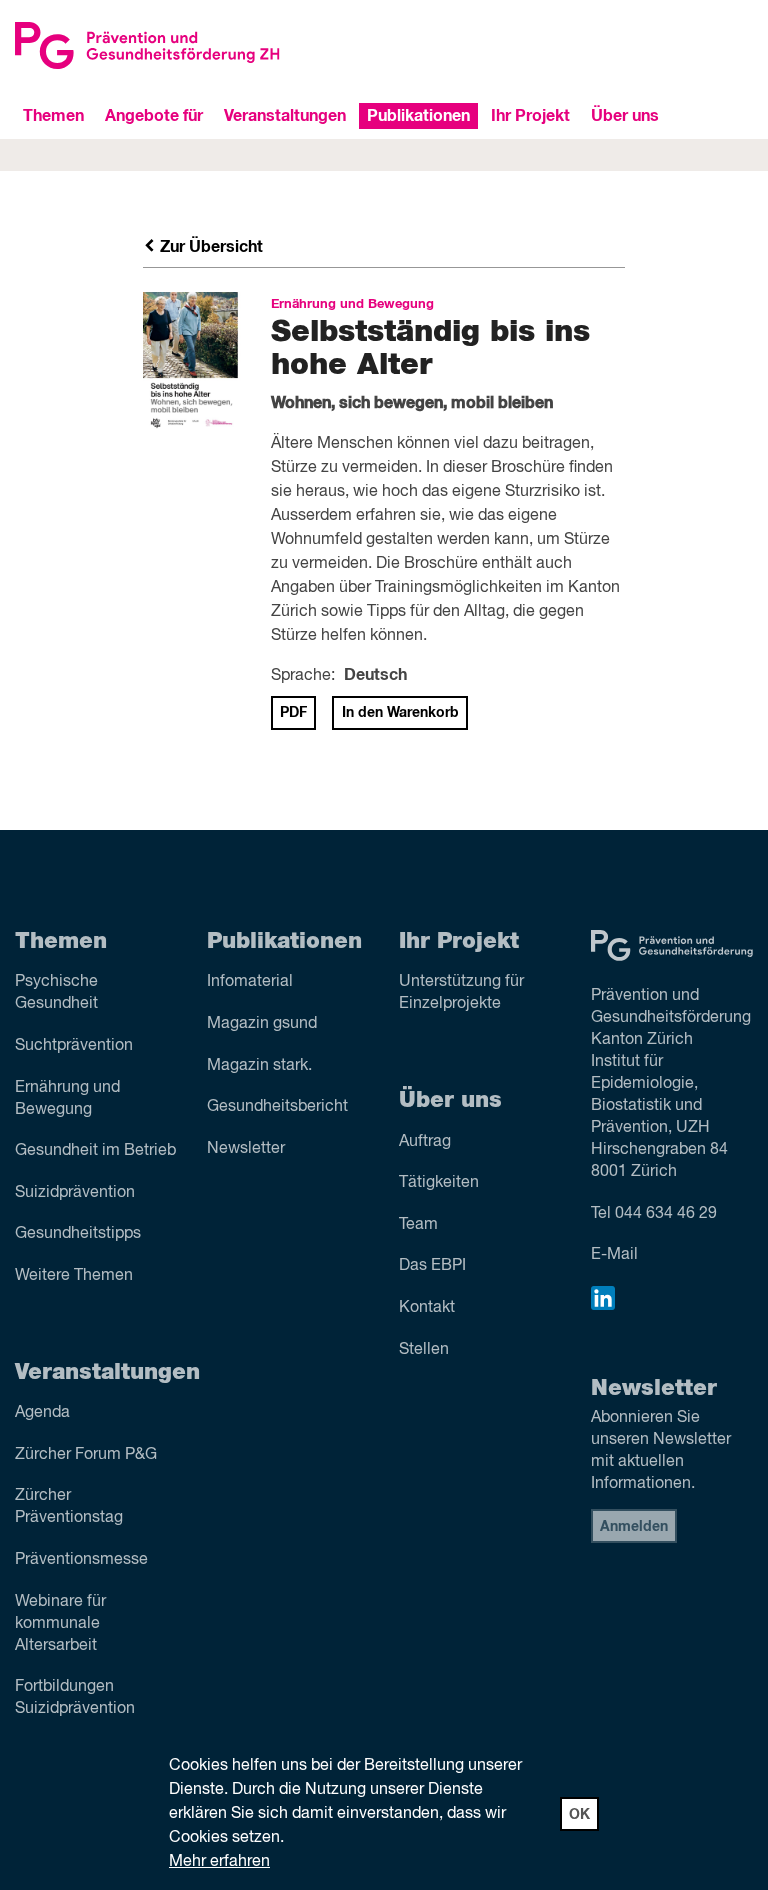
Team (418, 1225)
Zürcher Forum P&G (86, 1455)
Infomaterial (250, 982)
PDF (293, 713)
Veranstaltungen (285, 116)
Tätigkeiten (439, 1183)
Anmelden (634, 1527)
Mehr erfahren (219, 1862)
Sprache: (303, 676)
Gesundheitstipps (78, 1234)
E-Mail (614, 1255)
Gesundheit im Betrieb (95, 1151)
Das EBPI (432, 1266)
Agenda (42, 1413)
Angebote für (154, 116)
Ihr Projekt (530, 116)
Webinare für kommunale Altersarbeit (60, 1624)
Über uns (625, 116)
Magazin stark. (259, 1066)
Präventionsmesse (81, 1560)
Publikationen (418, 116)
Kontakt (427, 1308)
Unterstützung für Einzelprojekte (461, 993)
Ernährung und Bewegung (67, 1099)
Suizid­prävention (75, 1193)
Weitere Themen (74, 1276)
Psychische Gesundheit (56, 993)
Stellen (424, 1350)
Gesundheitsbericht (277, 1107)
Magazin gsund (262, 1024)
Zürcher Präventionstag (69, 1507)
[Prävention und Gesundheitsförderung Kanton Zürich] (192, 45)
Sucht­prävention (74, 1046)
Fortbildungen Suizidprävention (75, 1698)
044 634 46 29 (666, 1214)
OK (579, 1815)
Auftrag (425, 1142)
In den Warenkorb (400, 713)
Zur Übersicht (209, 247)
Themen (53, 116)
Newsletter (246, 1149)
